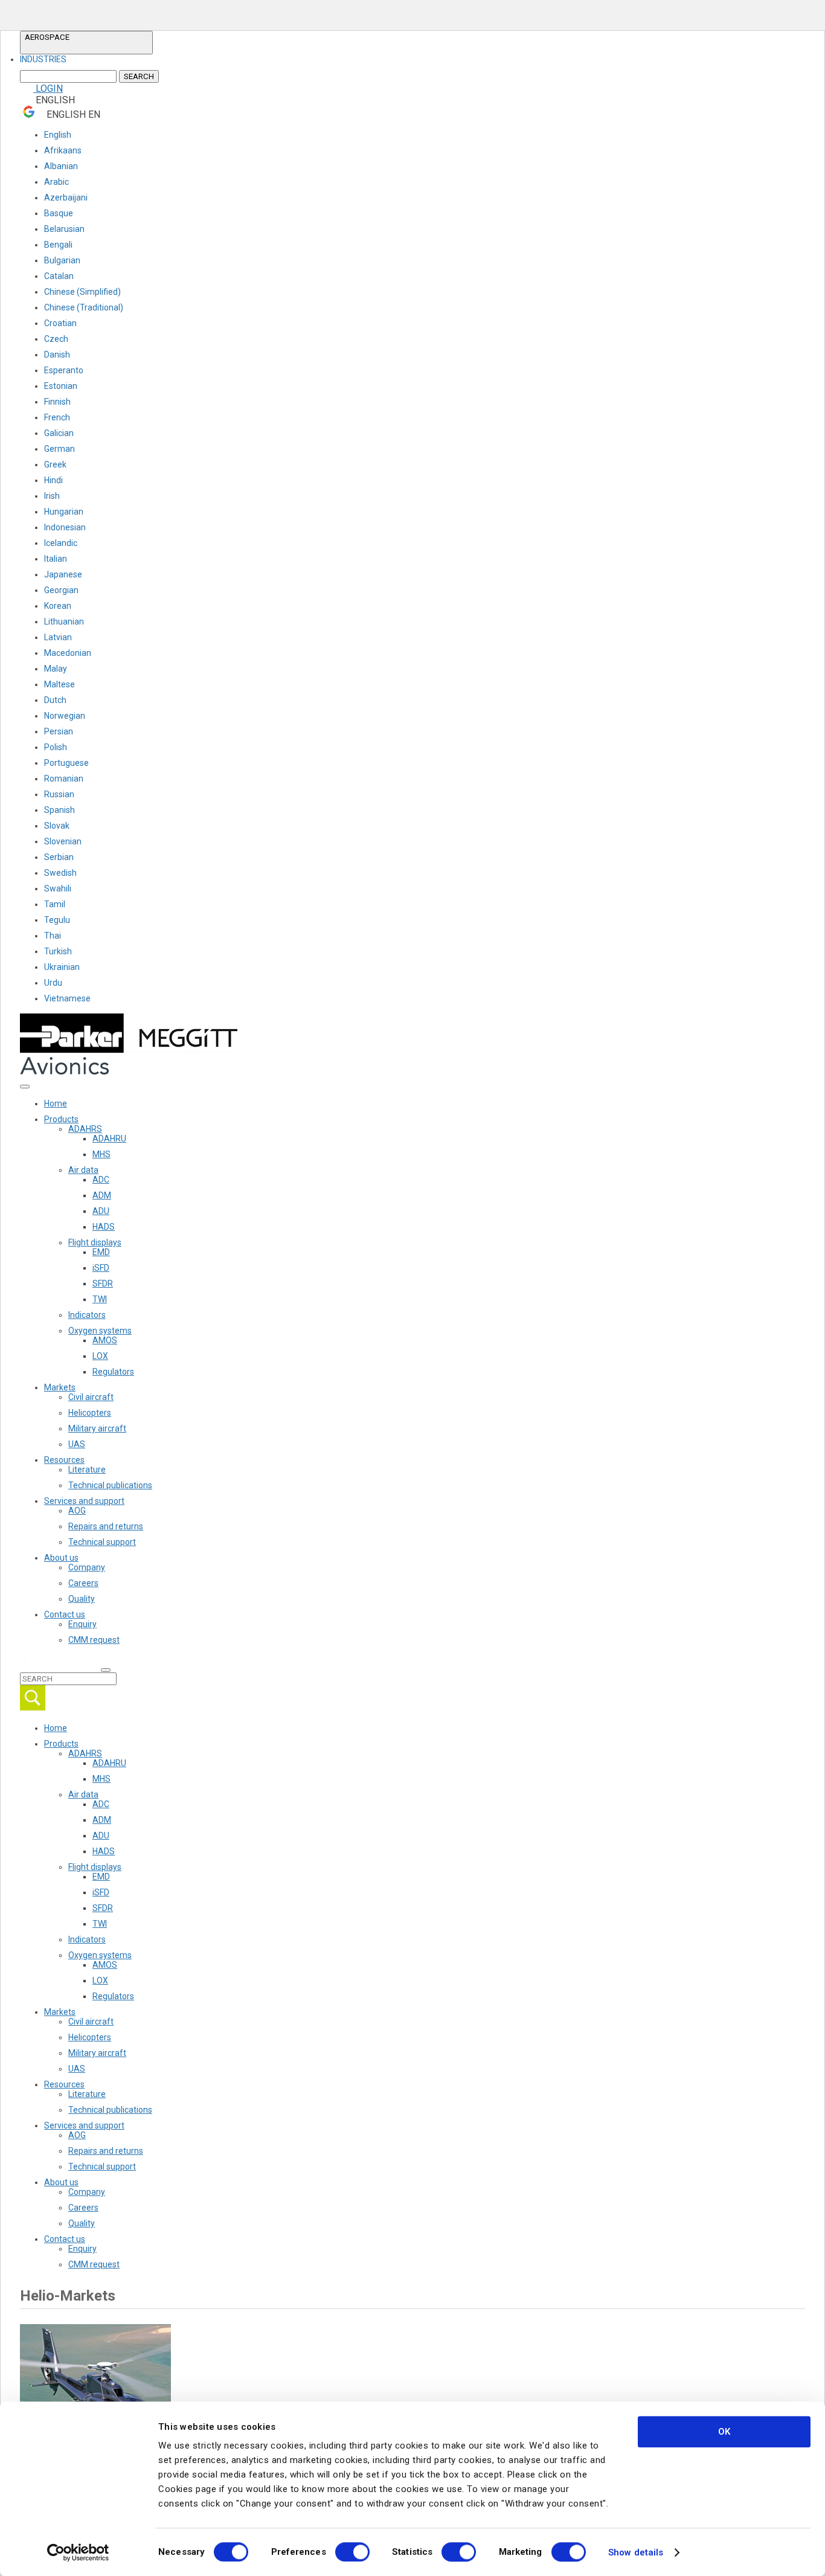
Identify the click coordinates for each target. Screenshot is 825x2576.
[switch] (352, 2552)
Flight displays (95, 1242)
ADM (102, 1195)
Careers (83, 1583)
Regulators (113, 1372)
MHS (101, 1154)
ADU (101, 1211)
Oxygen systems (100, 1331)
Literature (87, 1469)
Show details (636, 2552)
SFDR (103, 1283)
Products (61, 1119)
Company (87, 1567)
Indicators (87, 1315)
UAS (77, 1444)
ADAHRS (85, 1129)
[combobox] (86, 59)
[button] (86, 43)
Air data (83, 1170)
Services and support (84, 1501)
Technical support (102, 1542)
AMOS (105, 1340)
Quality (82, 1599)
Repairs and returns (106, 1526)
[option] (43, 59)
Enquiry (82, 1624)
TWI (100, 1299)
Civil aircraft (91, 1397)
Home (56, 1103)
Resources (64, 1460)
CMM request (94, 1640)
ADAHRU (109, 1139)
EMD (101, 1252)
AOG (77, 1511)
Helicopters (90, 1413)
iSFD (101, 1268)
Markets (60, 1387)
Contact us (65, 1614)
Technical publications (110, 1485)
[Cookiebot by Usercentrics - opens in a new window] (78, 2552)
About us (61, 1558)
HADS (104, 1227)
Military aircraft (97, 1428)
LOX (100, 1356)
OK (724, 2432)
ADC (101, 1180)
